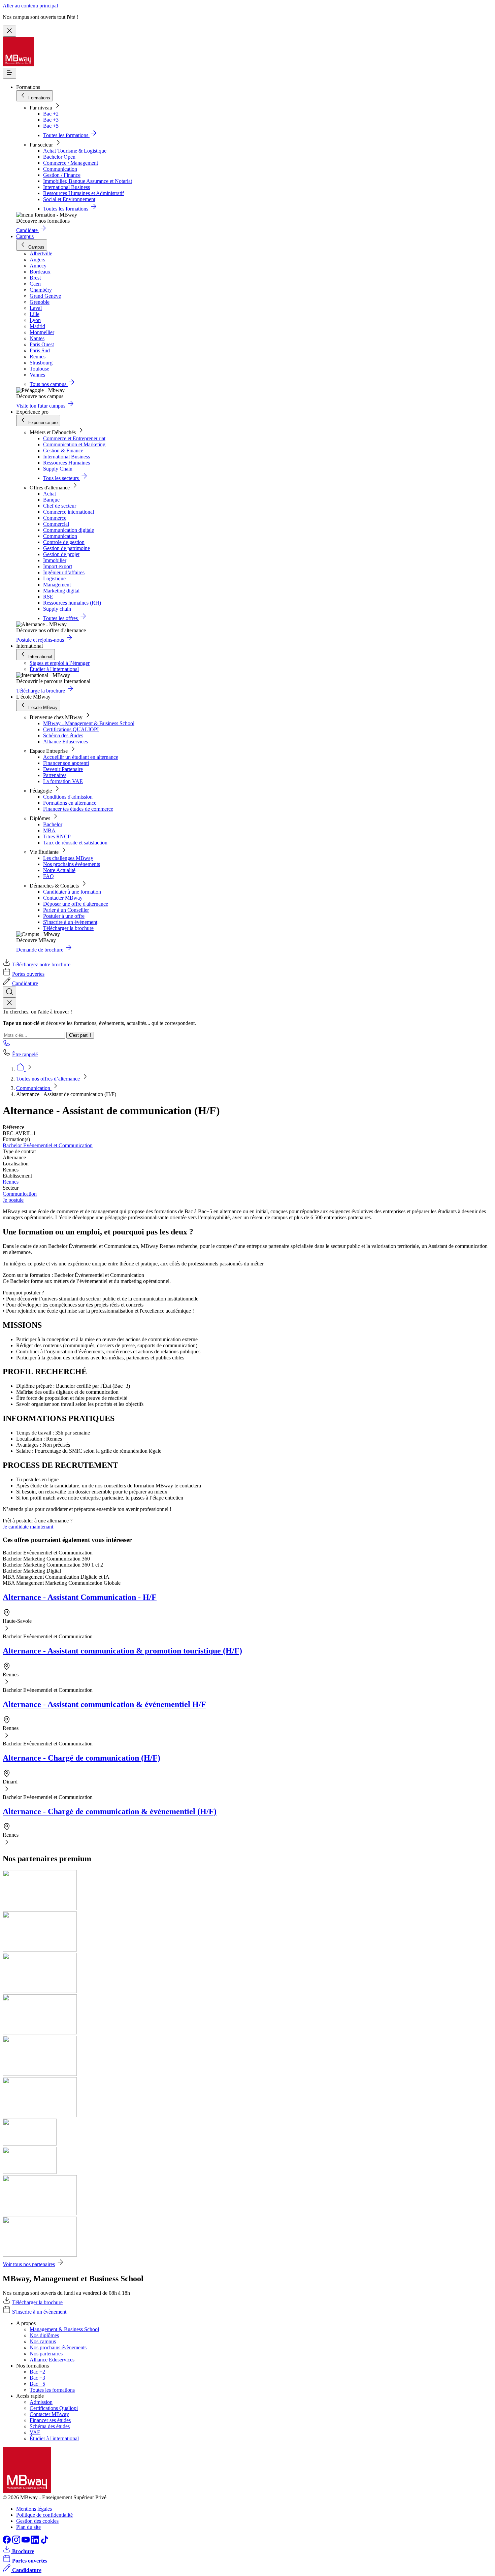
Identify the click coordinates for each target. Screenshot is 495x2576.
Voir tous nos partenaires (29, 2264)
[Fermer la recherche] (9, 1003)
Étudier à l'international (54, 669)
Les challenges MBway (68, 858)
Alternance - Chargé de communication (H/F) (81, 1758)
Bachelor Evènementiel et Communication (48, 1145)
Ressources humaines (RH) (72, 603)
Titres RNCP (57, 836)
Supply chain (57, 609)
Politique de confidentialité (44, 2515)
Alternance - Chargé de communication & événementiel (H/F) (110, 1811)
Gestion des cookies (37, 2521)
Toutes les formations (52, 2390)
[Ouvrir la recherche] (9, 992)
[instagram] (17, 2542)
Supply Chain (58, 469)
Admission (41, 2402)
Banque (51, 500)
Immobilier (55, 560)
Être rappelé (25, 1054)
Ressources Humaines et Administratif (84, 193)
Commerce (55, 518)
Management (57, 585)
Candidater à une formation (72, 892)
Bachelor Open (59, 157)
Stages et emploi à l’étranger (60, 663)
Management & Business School (64, 2329)
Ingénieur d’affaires (64, 572)
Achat (49, 494)
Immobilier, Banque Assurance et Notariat (88, 181)
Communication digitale (69, 530)
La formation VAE (63, 781)
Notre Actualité (59, 870)
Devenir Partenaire (63, 769)
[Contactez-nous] (7, 1045)
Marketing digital (61, 591)
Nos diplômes (44, 2335)
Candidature (25, 983)
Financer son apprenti (66, 763)
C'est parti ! (80, 1035)
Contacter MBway (63, 898)
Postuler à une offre (64, 916)
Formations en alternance (70, 803)
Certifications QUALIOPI (71, 729)
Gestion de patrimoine (67, 548)
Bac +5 (51, 126)
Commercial (56, 524)
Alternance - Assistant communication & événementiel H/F (104, 1704)
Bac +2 (51, 114)
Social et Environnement (69, 199)
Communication (60, 169)
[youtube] (26, 2542)
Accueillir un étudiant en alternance (81, 757)
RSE (48, 597)
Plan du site (28, 2527)
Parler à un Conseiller (66, 910)
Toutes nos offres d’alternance (49, 1079)
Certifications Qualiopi (54, 2408)
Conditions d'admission (68, 797)
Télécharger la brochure (68, 928)
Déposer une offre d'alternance (76, 904)
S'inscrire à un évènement (70, 922)
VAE (35, 2432)
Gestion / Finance (62, 175)
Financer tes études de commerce (78, 809)
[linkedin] (36, 2542)
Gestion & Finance (63, 450)
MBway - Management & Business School (89, 723)
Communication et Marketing (74, 444)
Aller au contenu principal (30, 6)
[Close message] (9, 31)
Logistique (54, 578)
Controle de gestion (64, 542)
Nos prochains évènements (72, 864)
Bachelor (53, 824)
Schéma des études (63, 735)
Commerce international (69, 512)
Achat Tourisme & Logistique (75, 151)
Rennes (11, 1182)
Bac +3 (51, 120)
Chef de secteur (60, 506)
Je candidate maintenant (28, 1527)
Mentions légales (34, 2509)
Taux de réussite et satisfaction (75, 843)
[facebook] (7, 2542)
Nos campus (43, 2341)
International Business (67, 187)
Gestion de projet (61, 554)
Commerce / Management (71, 163)
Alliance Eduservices (65, 742)
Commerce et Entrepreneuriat (74, 438)
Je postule (13, 1200)
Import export (58, 566)
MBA (49, 830)
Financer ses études (50, 2420)
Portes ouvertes (28, 974)
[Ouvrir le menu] (9, 73)
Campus (25, 236)
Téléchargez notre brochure (41, 964)
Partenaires (55, 775)
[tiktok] (44, 2542)
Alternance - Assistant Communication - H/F (80, 1597)
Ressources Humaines (67, 463)
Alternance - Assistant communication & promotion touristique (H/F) (122, 1651)
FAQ (48, 876)
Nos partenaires (46, 2354)
